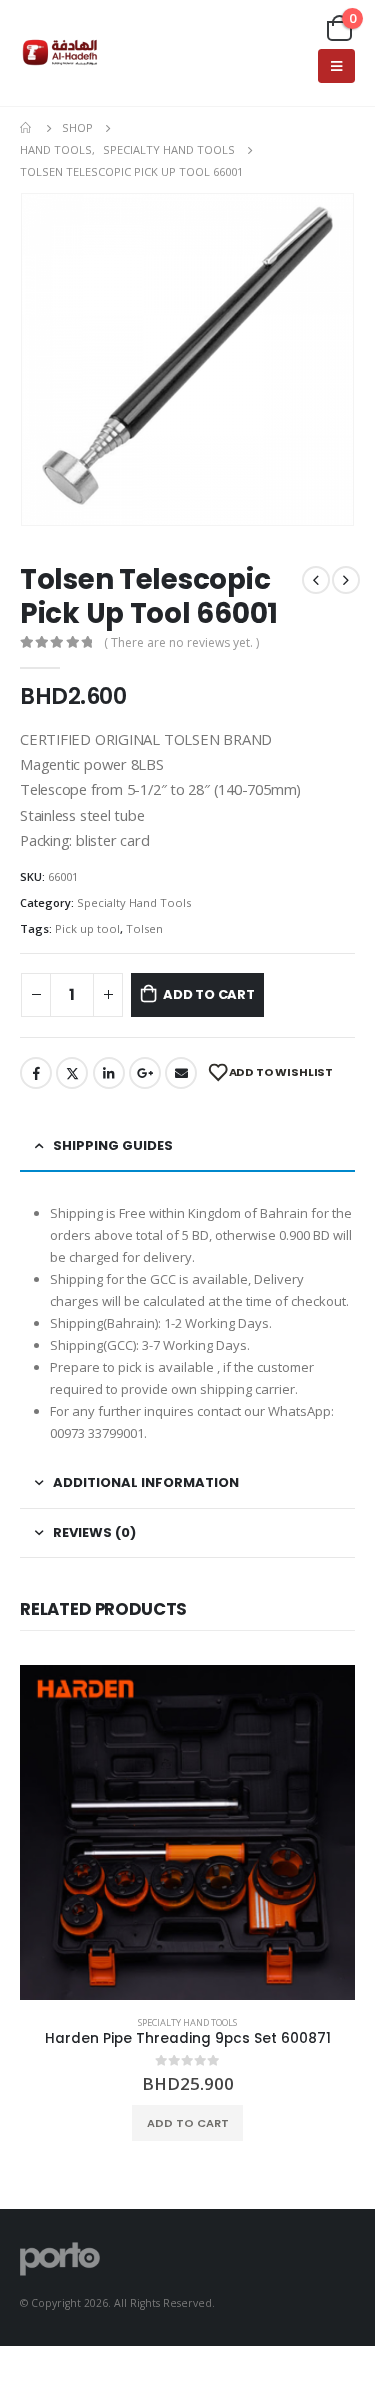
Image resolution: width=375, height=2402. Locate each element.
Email (181, 1073)
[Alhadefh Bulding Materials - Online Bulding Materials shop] (60, 53)
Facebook (36, 1073)
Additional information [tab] (146, 1482)
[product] (187, 1832)
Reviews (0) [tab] (94, 1532)
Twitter (72, 1073)
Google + (145, 1073)
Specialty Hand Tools (134, 902)
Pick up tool (87, 928)
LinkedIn (109, 1073)
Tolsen (144, 928)
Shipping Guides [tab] (113, 1145)
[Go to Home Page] (27, 128)
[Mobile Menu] (336, 66)
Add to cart (209, 994)
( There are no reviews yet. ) (181, 642)
